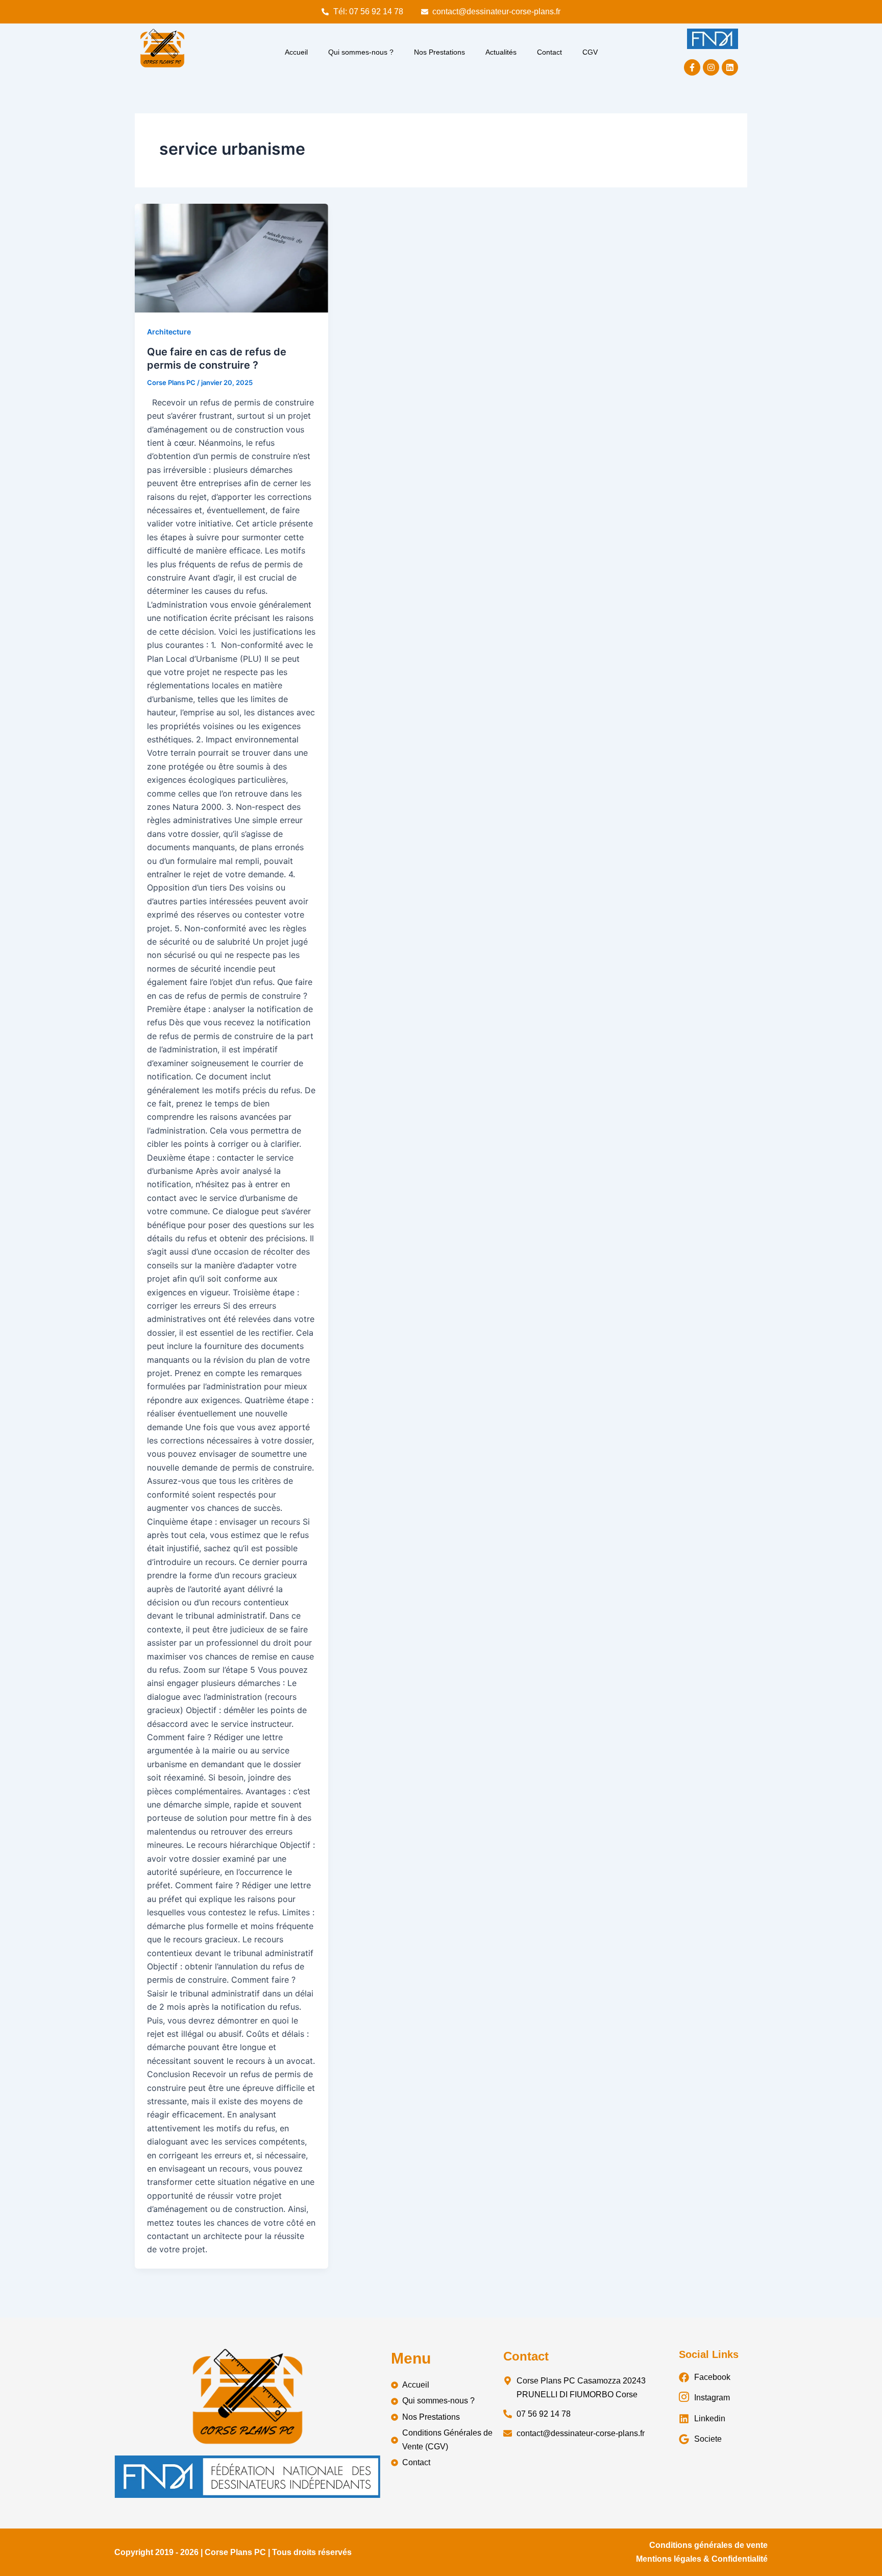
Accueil (296, 52)
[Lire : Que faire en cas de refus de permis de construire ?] (231, 258)
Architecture (169, 332)
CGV (590, 52)
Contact (549, 52)
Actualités (501, 52)
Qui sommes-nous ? (361, 52)
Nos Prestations (439, 52)
